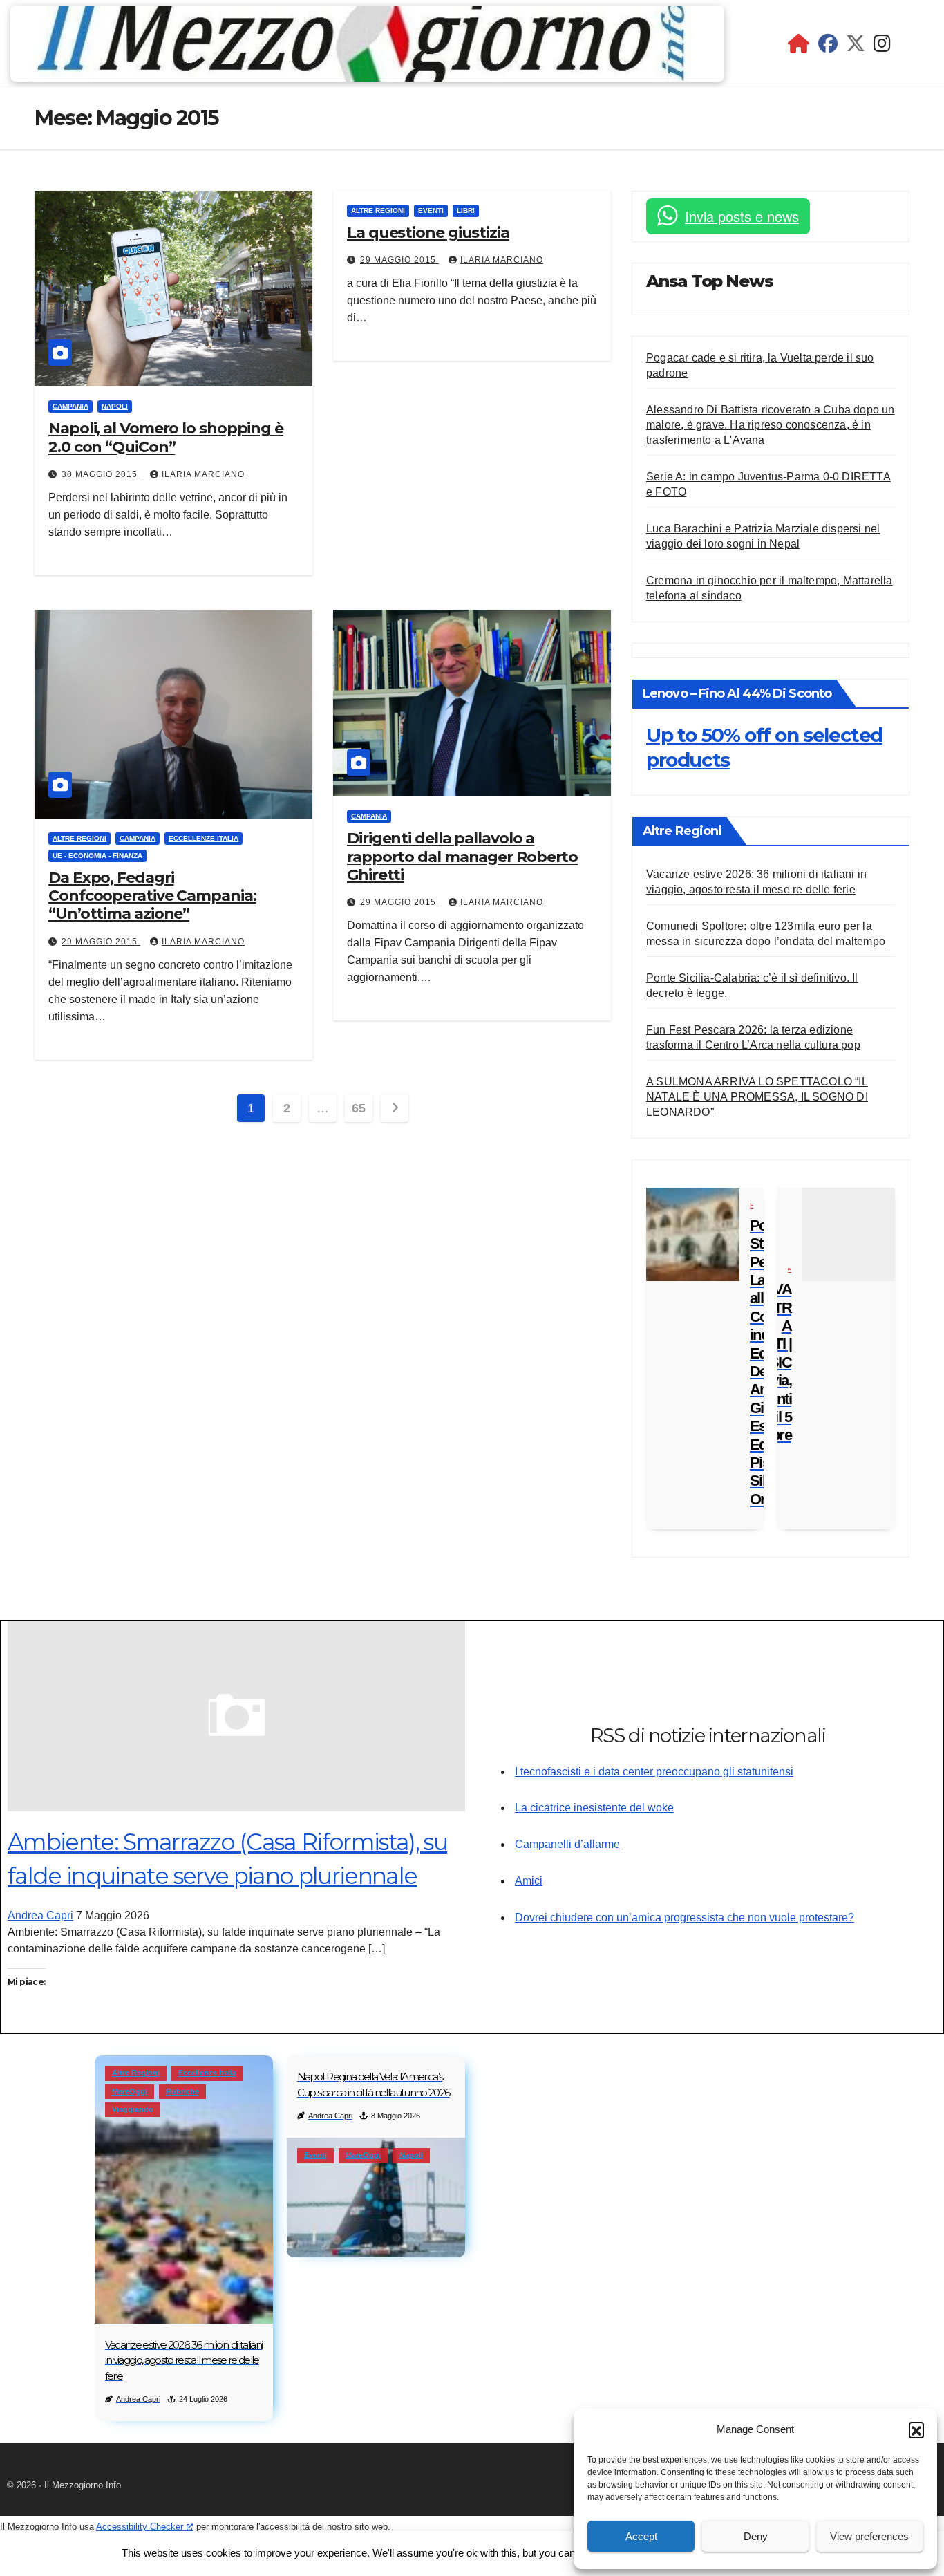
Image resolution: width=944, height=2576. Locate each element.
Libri (466, 211)
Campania (70, 406)
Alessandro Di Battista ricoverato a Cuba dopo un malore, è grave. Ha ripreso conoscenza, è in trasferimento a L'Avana (771, 425)
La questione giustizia (428, 233)
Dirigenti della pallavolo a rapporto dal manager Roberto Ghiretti (462, 857)
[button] (916, 2429)
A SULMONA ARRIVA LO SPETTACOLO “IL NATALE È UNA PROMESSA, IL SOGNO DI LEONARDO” (757, 1097)
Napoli (115, 406)
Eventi (431, 211)
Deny (756, 2536)
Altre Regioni (378, 211)
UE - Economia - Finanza (97, 856)
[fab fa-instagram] (882, 47)
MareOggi (130, 2091)
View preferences (869, 2536)
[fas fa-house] (799, 47)
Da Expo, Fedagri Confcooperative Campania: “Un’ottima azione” (152, 896)
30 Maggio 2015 (101, 474)
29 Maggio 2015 (399, 260)
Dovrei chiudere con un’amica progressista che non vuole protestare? (685, 1917)
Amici (529, 1881)
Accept (641, 2536)
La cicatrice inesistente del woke (594, 1808)
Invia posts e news (742, 216)
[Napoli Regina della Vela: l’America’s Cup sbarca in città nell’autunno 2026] (376, 2197)
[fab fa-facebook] (828, 47)
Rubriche (182, 2091)
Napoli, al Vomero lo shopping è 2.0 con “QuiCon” (166, 437)
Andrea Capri (40, 1915)
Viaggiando (133, 2109)
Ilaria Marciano (203, 474)
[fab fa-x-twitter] (856, 47)
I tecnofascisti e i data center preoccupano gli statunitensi (654, 1772)
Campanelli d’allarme (567, 1844)
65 (358, 1108)
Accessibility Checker (140, 2527)
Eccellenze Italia (204, 838)
